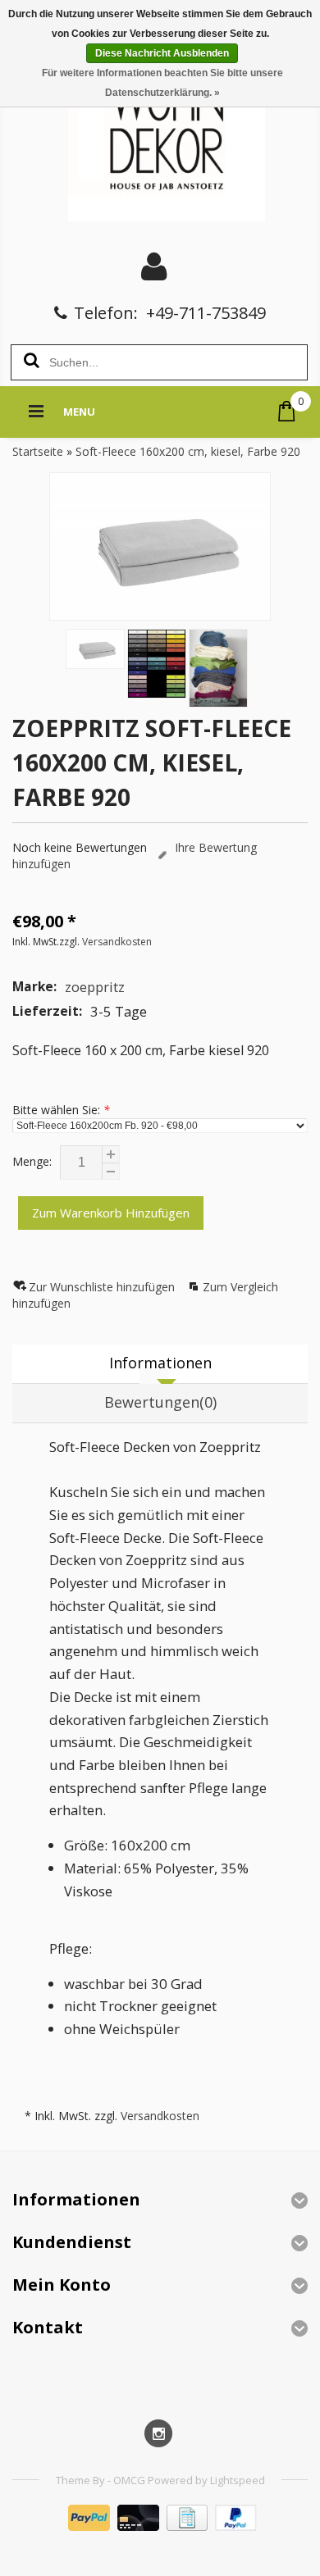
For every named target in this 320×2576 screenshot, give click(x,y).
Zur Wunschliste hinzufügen (103, 1287)
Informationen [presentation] (160, 1363)
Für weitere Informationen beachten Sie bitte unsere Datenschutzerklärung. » (162, 83)
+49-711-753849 (206, 313)
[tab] (160, 1364)
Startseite (38, 451)
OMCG (130, 2480)
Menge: (32, 1161)
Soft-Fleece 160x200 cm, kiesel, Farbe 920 (188, 451)
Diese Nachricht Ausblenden (162, 53)
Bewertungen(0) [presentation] (160, 1402)
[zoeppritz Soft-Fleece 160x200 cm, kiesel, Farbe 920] (160, 546)
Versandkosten (117, 942)
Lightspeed (238, 2480)
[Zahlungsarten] (160, 2526)
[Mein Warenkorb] (287, 411)
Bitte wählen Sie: (61, 1110)
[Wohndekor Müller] (160, 135)
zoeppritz (95, 987)
